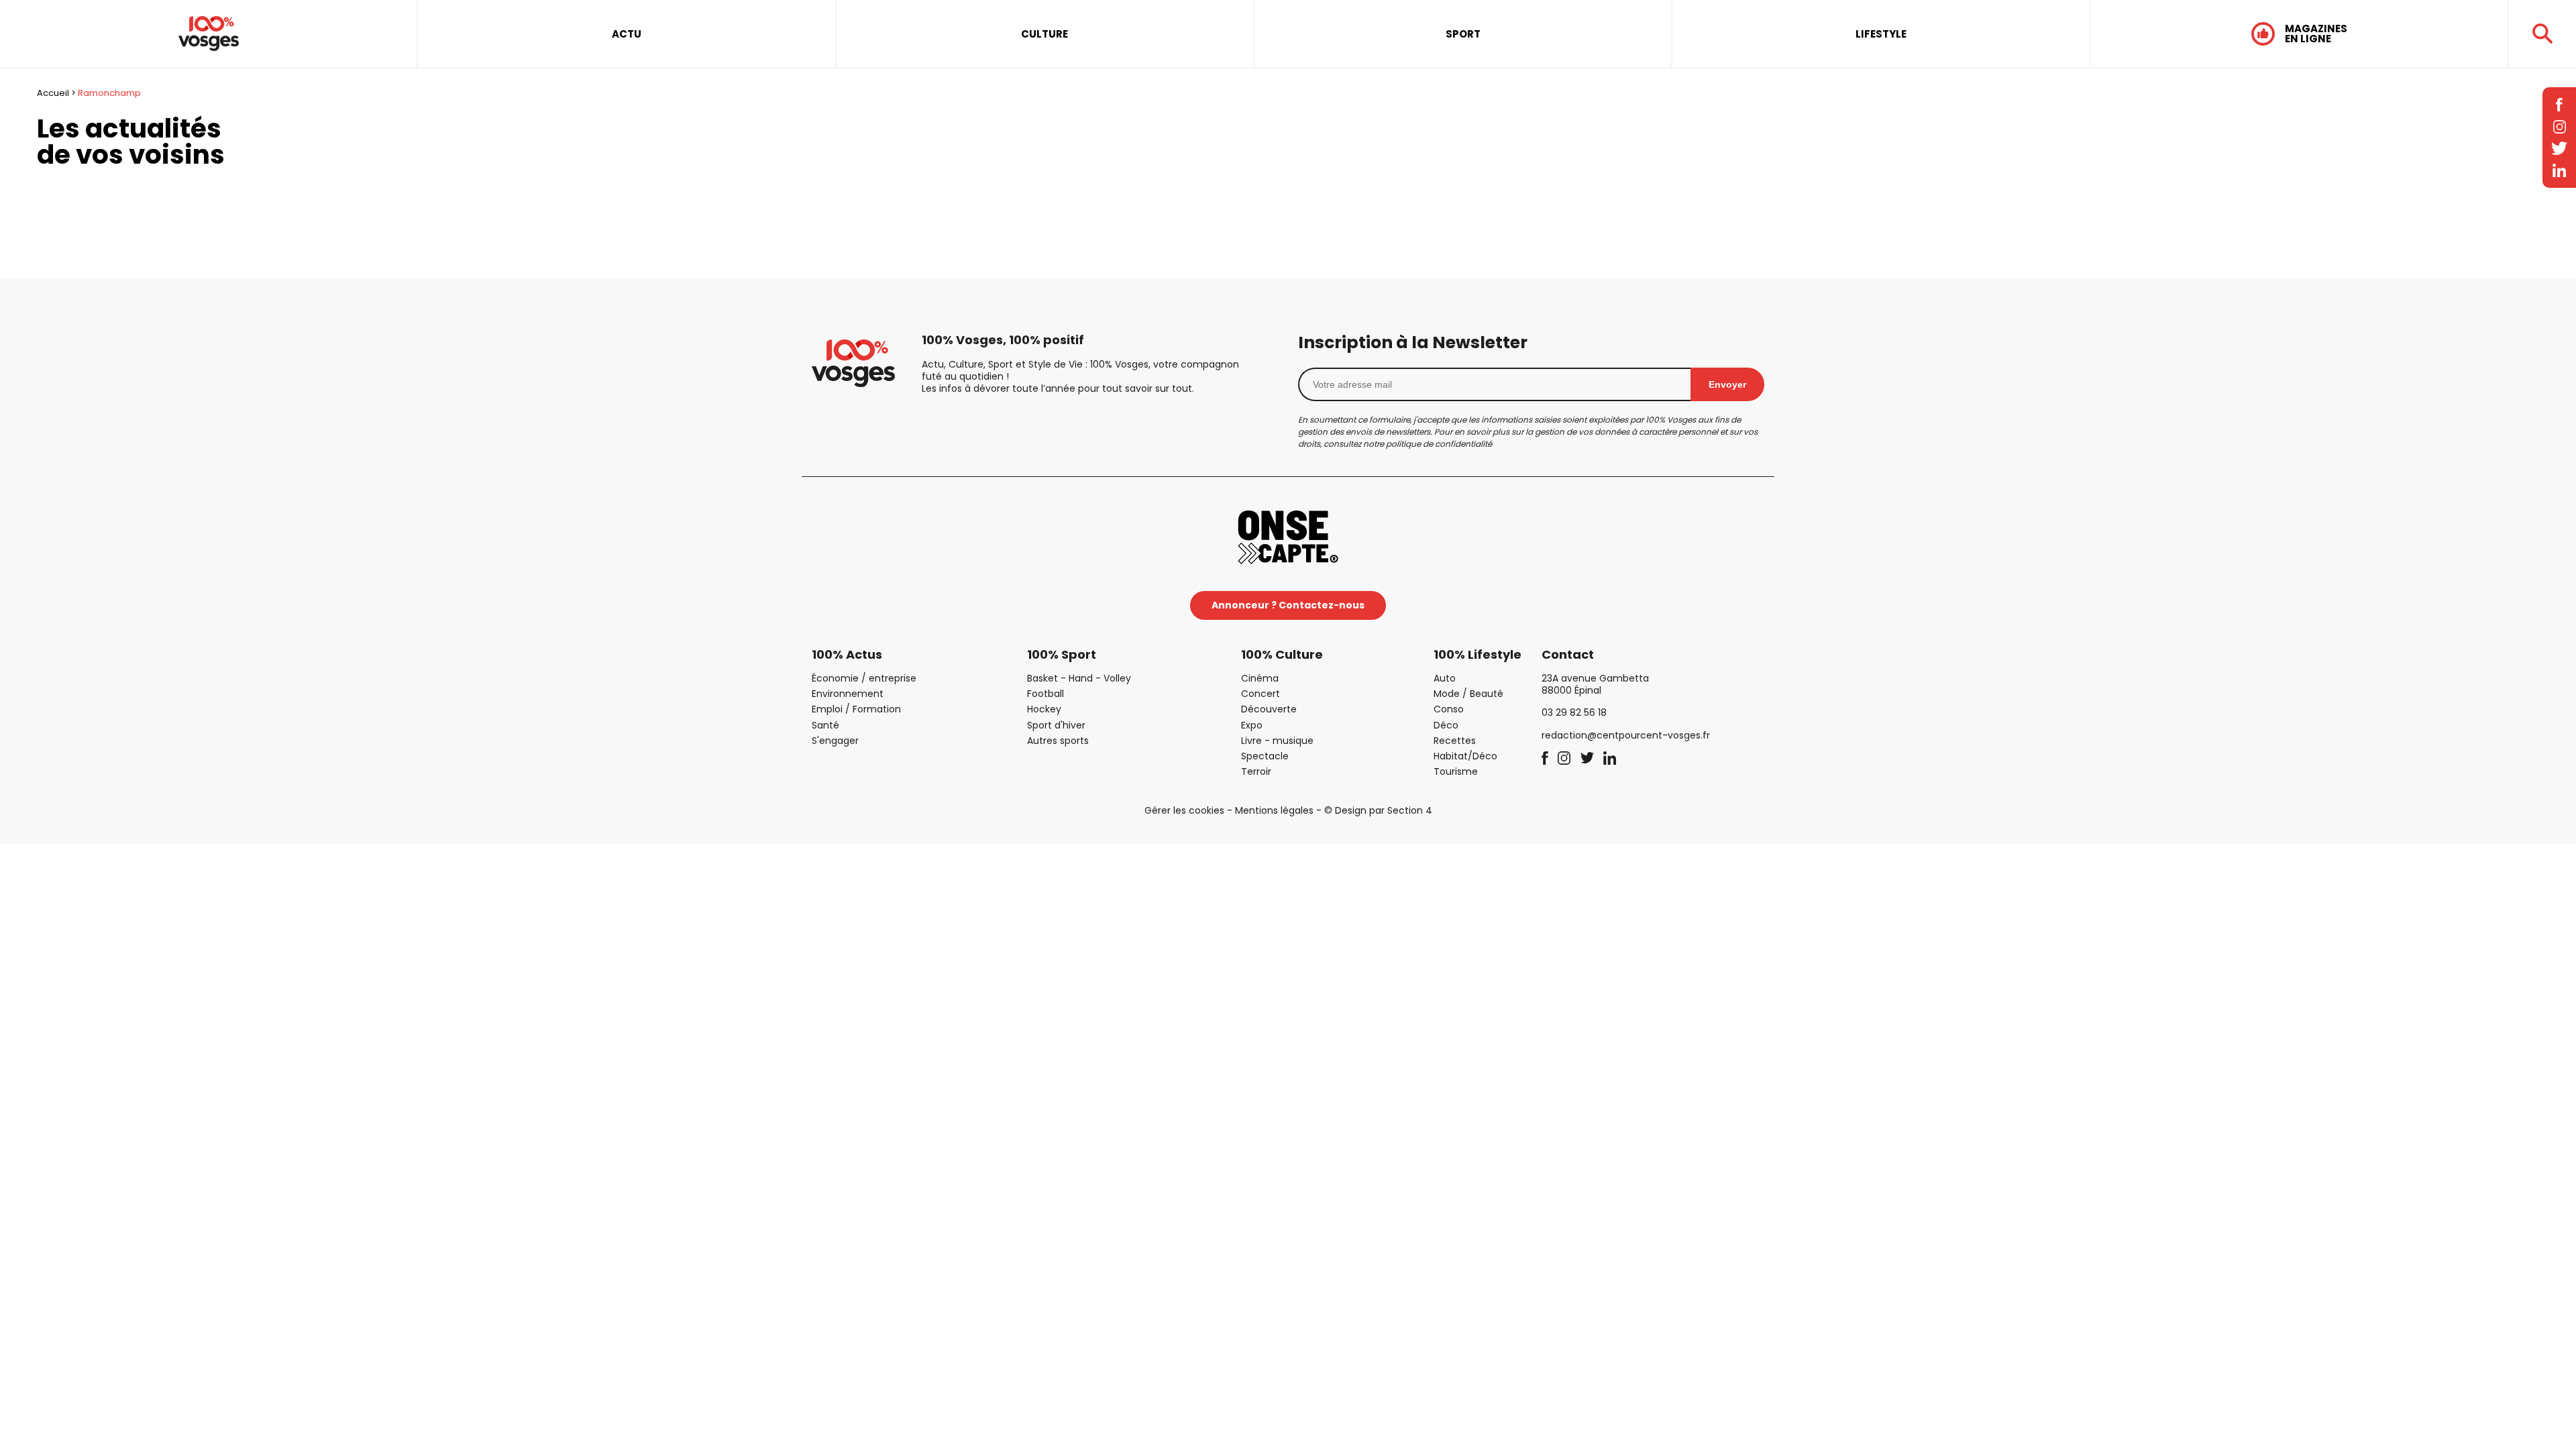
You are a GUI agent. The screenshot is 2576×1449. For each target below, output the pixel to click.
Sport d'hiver (1056, 725)
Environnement (848, 694)
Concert (1260, 694)
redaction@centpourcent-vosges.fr (1626, 735)
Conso (1449, 709)
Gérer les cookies (1184, 810)
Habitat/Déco (1465, 756)
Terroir (1256, 771)
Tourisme (1456, 771)
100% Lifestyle (1478, 654)
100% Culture (1282, 654)
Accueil (53, 93)
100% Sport (1062, 654)
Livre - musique (1277, 741)
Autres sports (1058, 741)
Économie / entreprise (864, 678)
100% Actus (847, 654)
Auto (1445, 678)
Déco (1446, 725)
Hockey (1044, 709)
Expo (1252, 725)
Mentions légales (1274, 810)
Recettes (1455, 741)
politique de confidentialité (1439, 444)
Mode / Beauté (1468, 694)
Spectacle (1265, 756)
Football (1045, 694)
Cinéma (1260, 678)
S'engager (835, 741)
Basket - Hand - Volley (1079, 678)
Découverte (1269, 709)
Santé (825, 725)
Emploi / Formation (856, 709)
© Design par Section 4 (1378, 810)
